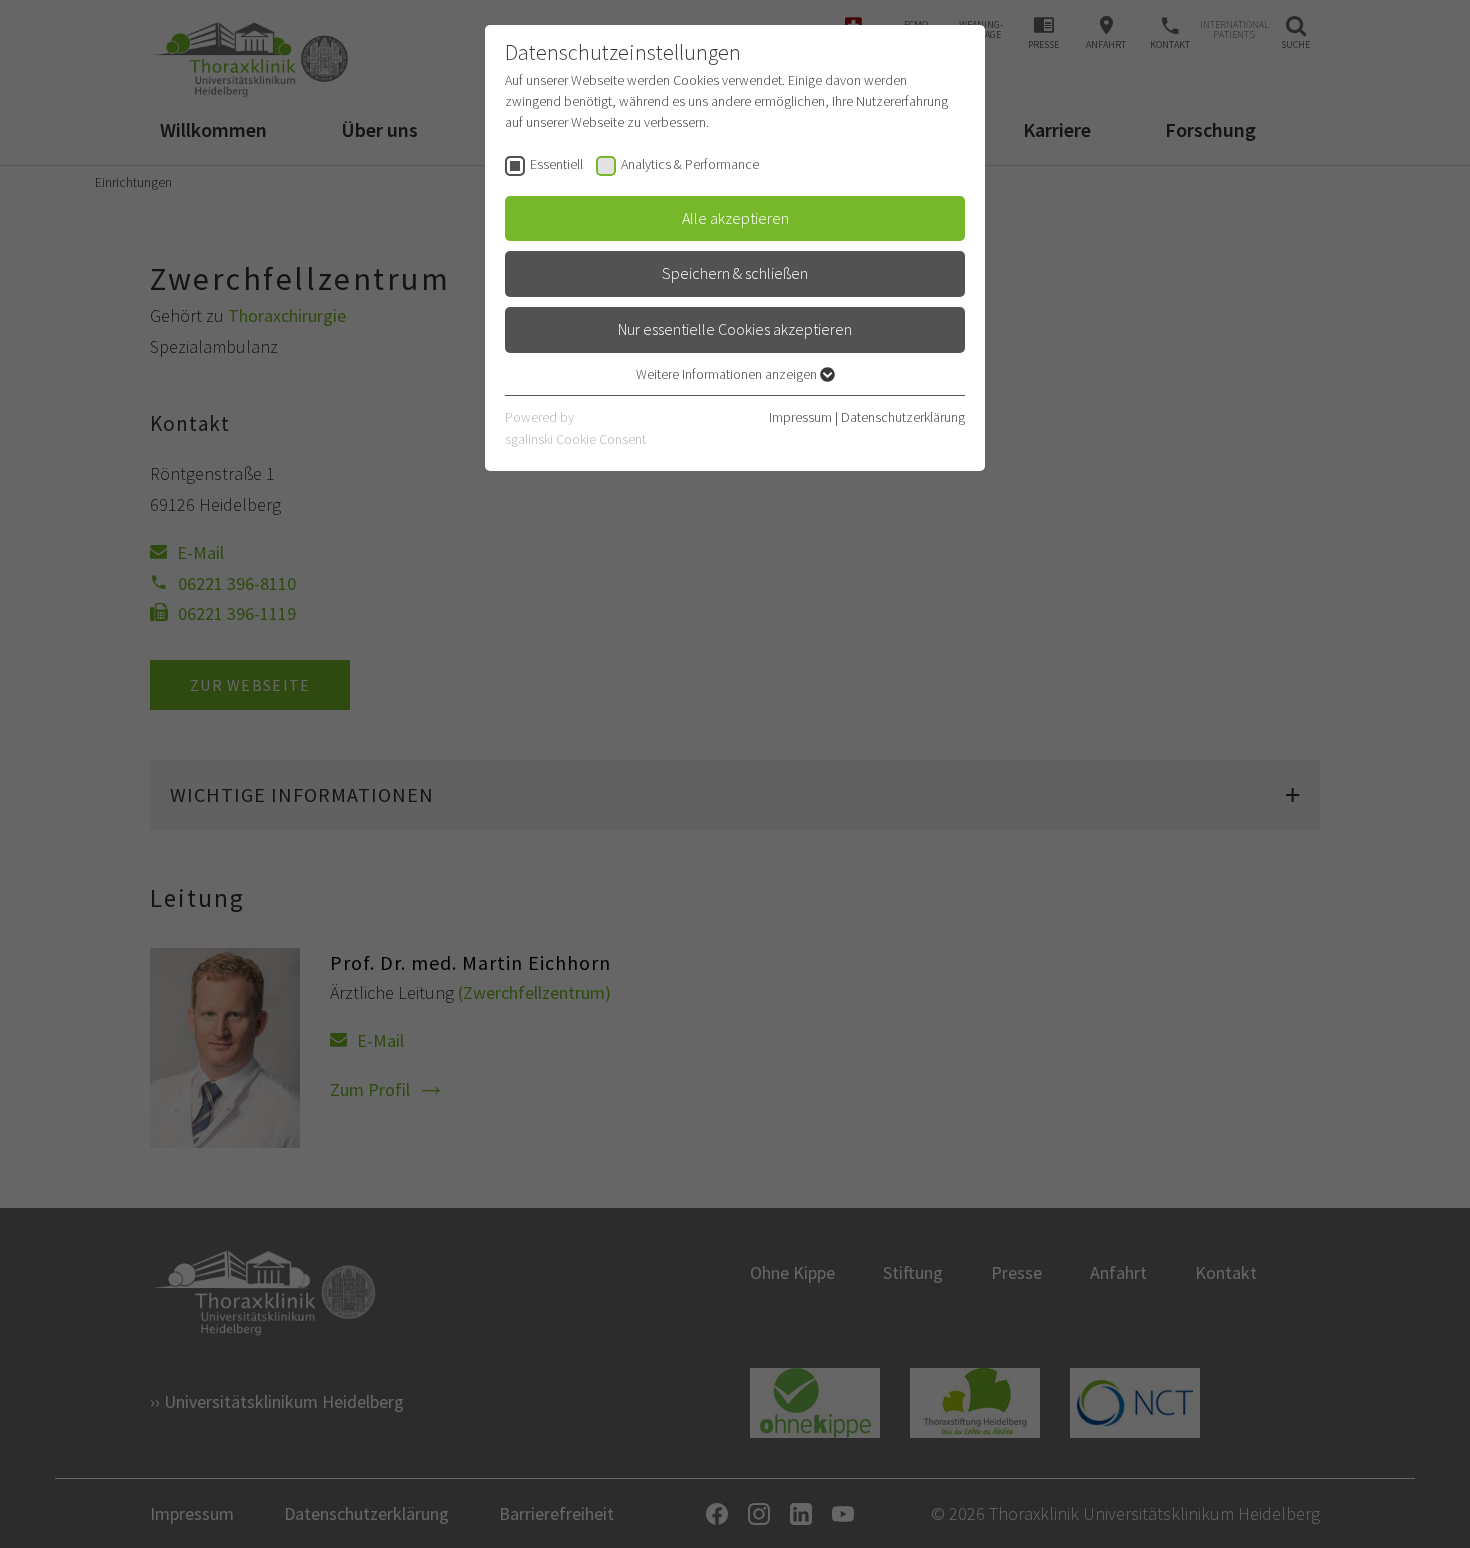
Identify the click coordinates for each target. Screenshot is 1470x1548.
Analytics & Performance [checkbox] (690, 164)
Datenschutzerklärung (903, 417)
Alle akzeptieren (735, 218)
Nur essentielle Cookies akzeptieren (735, 329)
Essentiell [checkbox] (556, 164)
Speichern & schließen (735, 273)
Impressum (800, 417)
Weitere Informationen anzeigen (728, 374)
